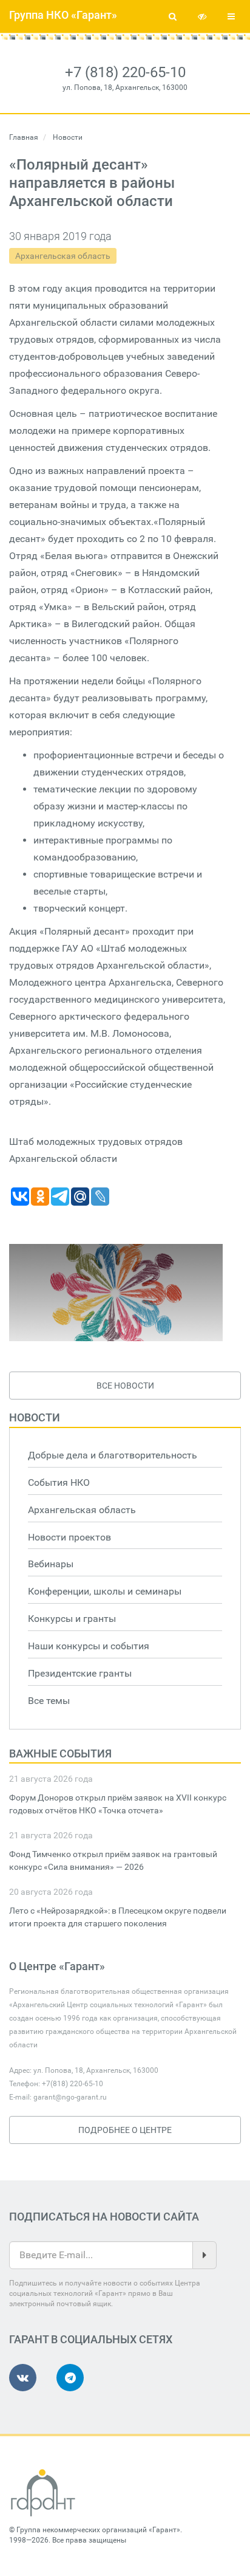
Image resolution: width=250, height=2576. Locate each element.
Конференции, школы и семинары (105, 1591)
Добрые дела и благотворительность (113, 1455)
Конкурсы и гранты (72, 1619)
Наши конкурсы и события (89, 1646)
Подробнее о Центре (125, 2130)
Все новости (125, 1386)
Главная (24, 137)
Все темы (49, 1701)
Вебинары (51, 1564)
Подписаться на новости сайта (104, 2217)
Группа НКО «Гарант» (63, 15)
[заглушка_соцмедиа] (116, 1293)
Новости (35, 1417)
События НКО (59, 1482)
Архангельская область (63, 256)
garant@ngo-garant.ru (70, 2097)
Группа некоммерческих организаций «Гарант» (98, 2530)
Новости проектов (69, 1537)
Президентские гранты (80, 1673)
